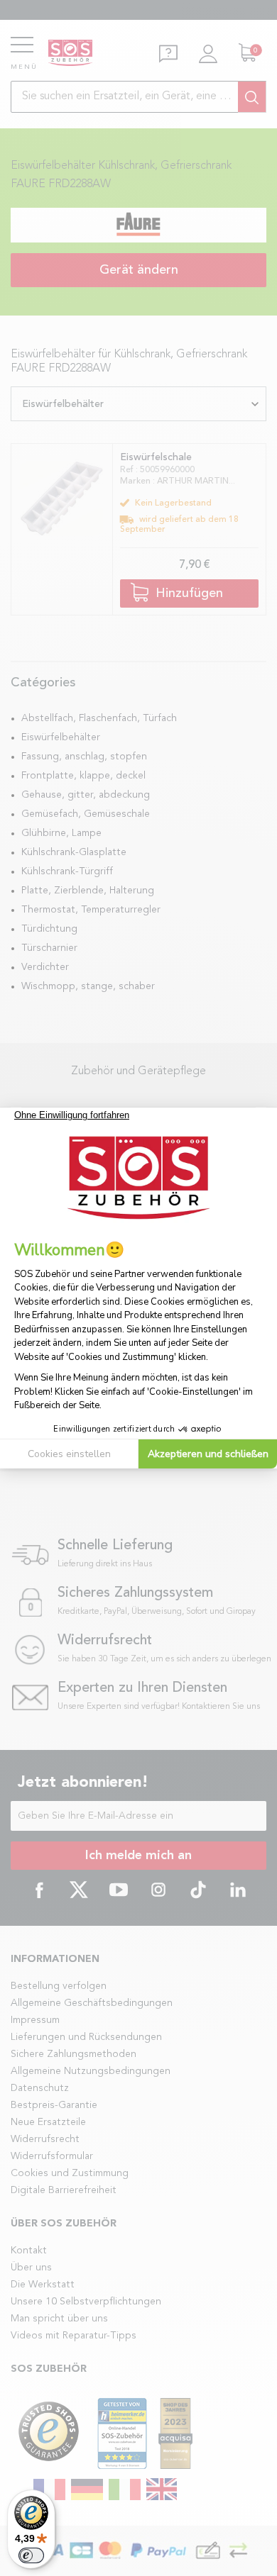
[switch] (31, 2555)
